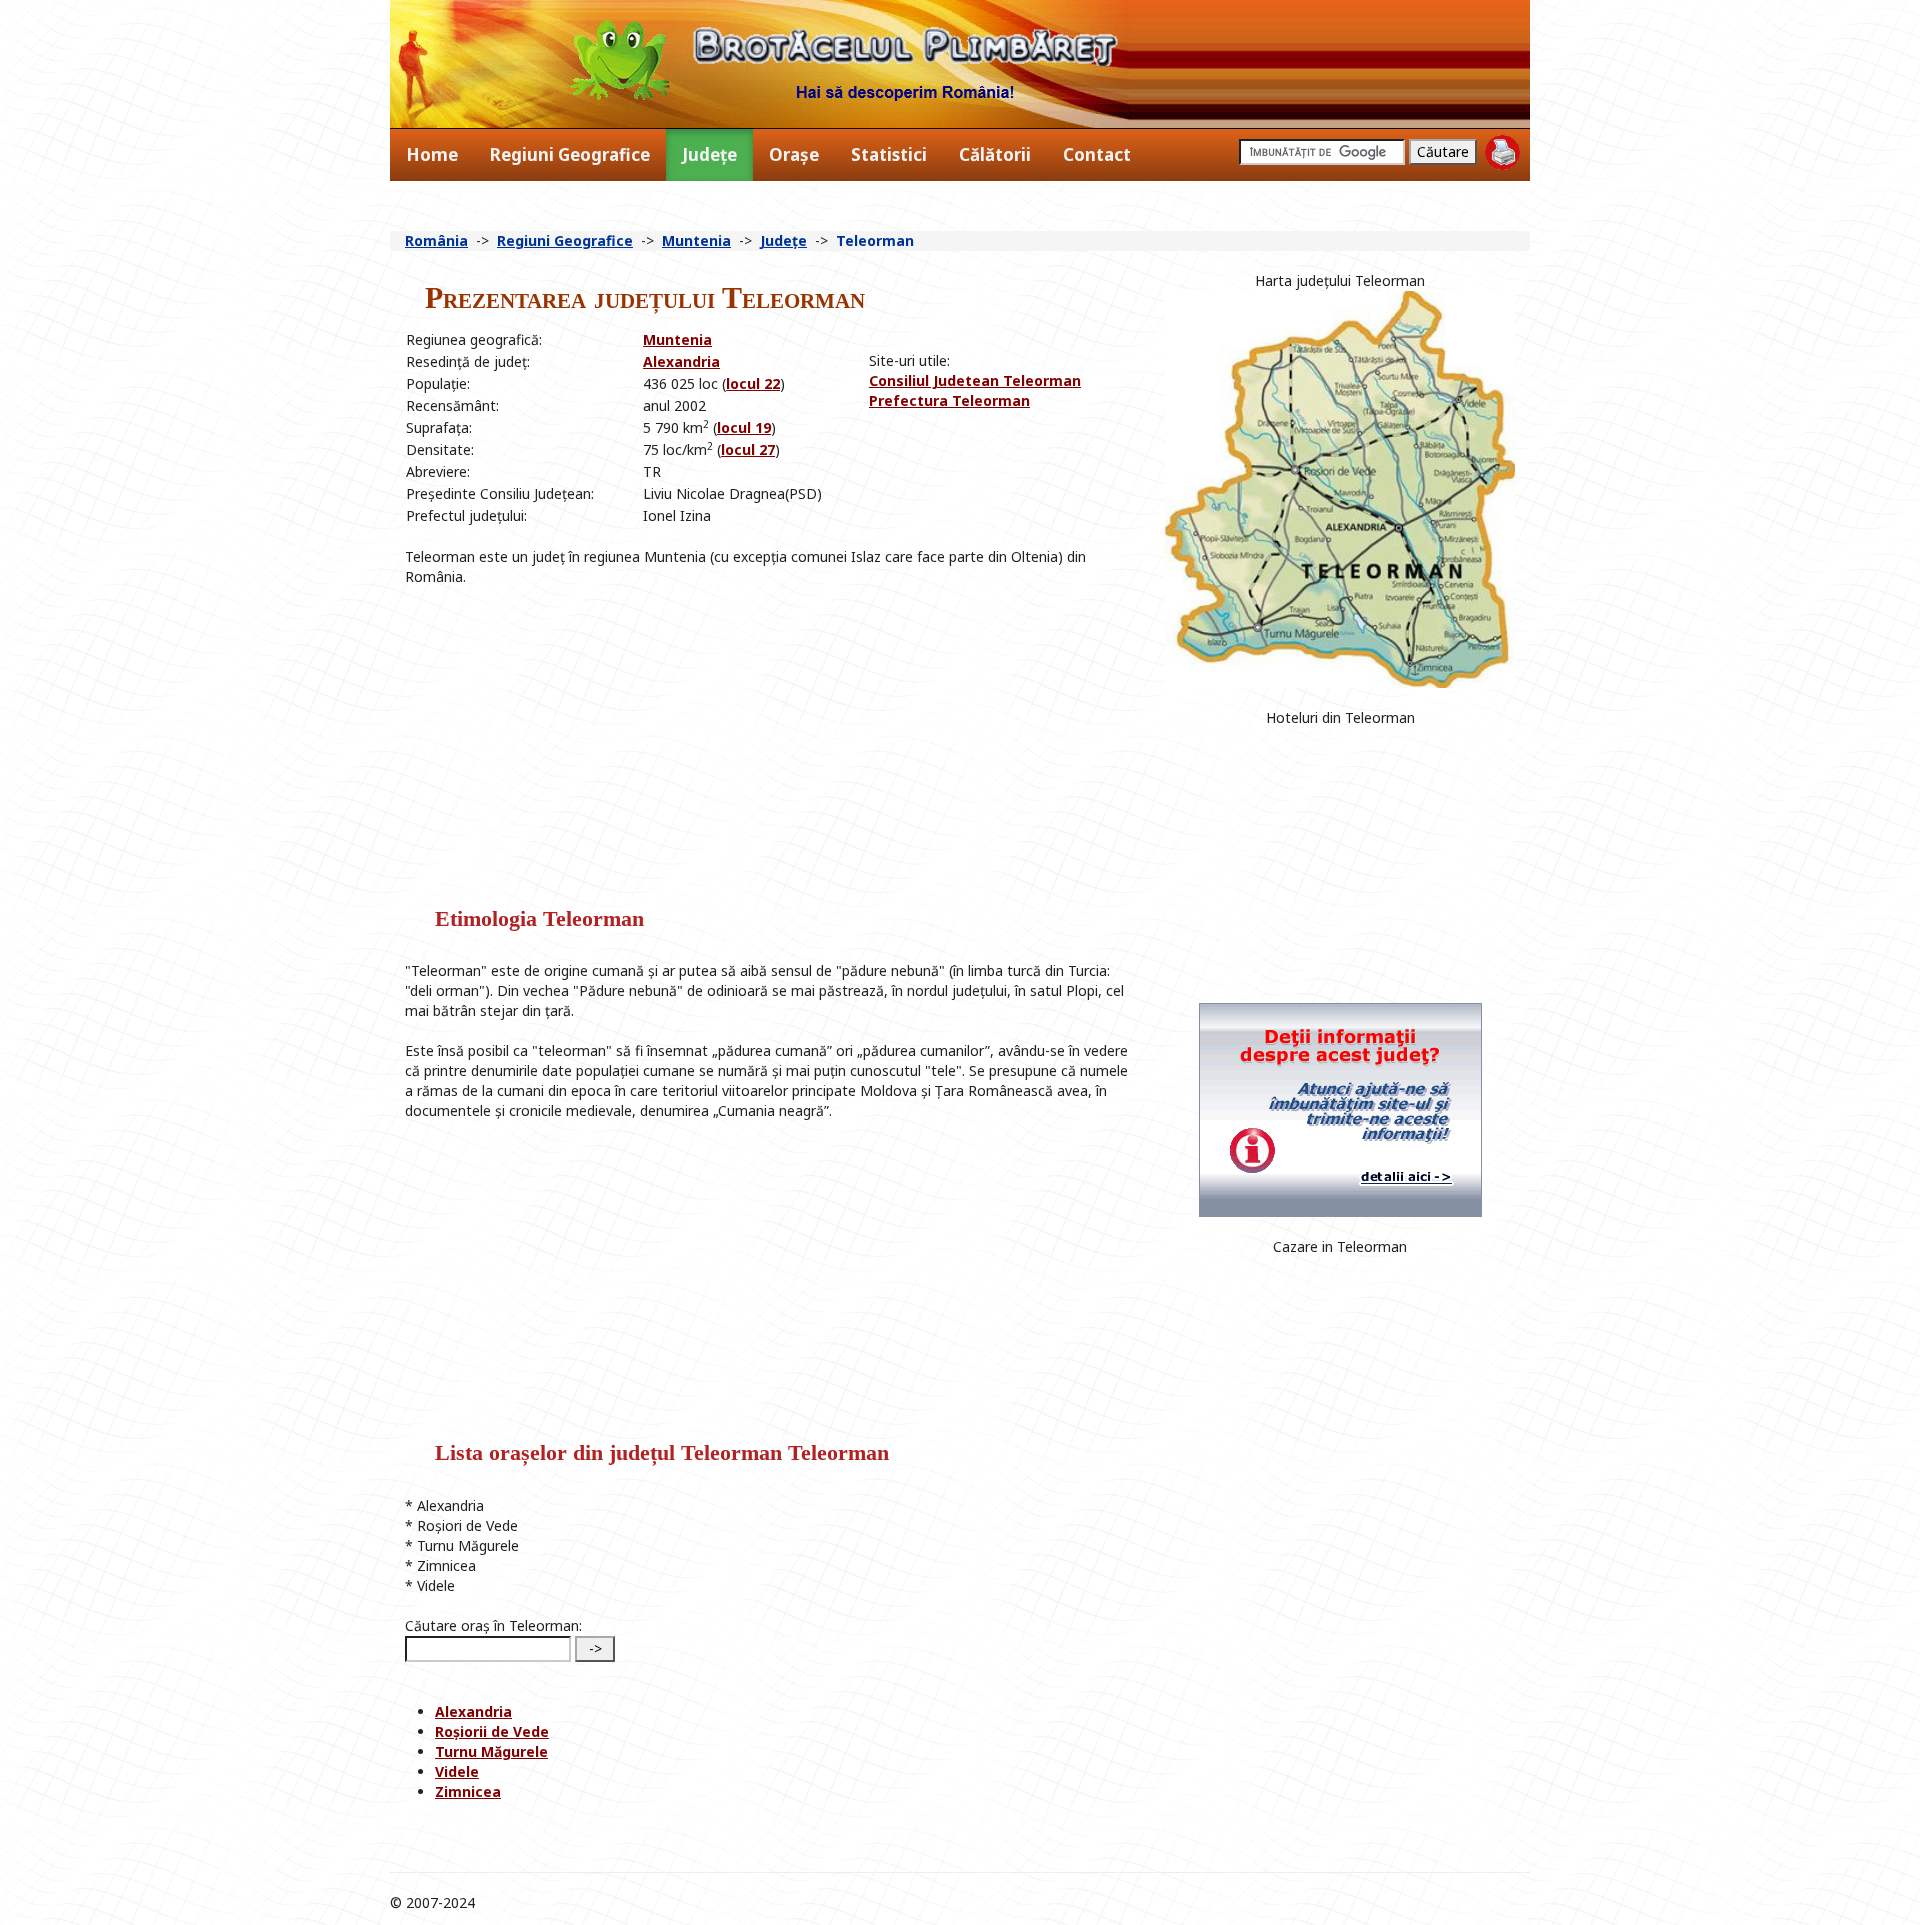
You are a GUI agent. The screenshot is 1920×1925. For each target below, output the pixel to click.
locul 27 (748, 449)
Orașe (794, 154)
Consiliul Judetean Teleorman (975, 380)
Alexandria (681, 361)
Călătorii (995, 154)
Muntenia (696, 240)
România (436, 240)
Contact (1097, 154)
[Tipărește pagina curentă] (1502, 152)
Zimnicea (468, 1791)
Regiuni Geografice (570, 154)
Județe (709, 154)
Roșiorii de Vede (492, 1731)
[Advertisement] (929, 456)
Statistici (889, 154)
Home (432, 154)
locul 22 (753, 383)
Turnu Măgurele (491, 1751)
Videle (457, 1771)
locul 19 (744, 427)
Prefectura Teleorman (949, 400)
